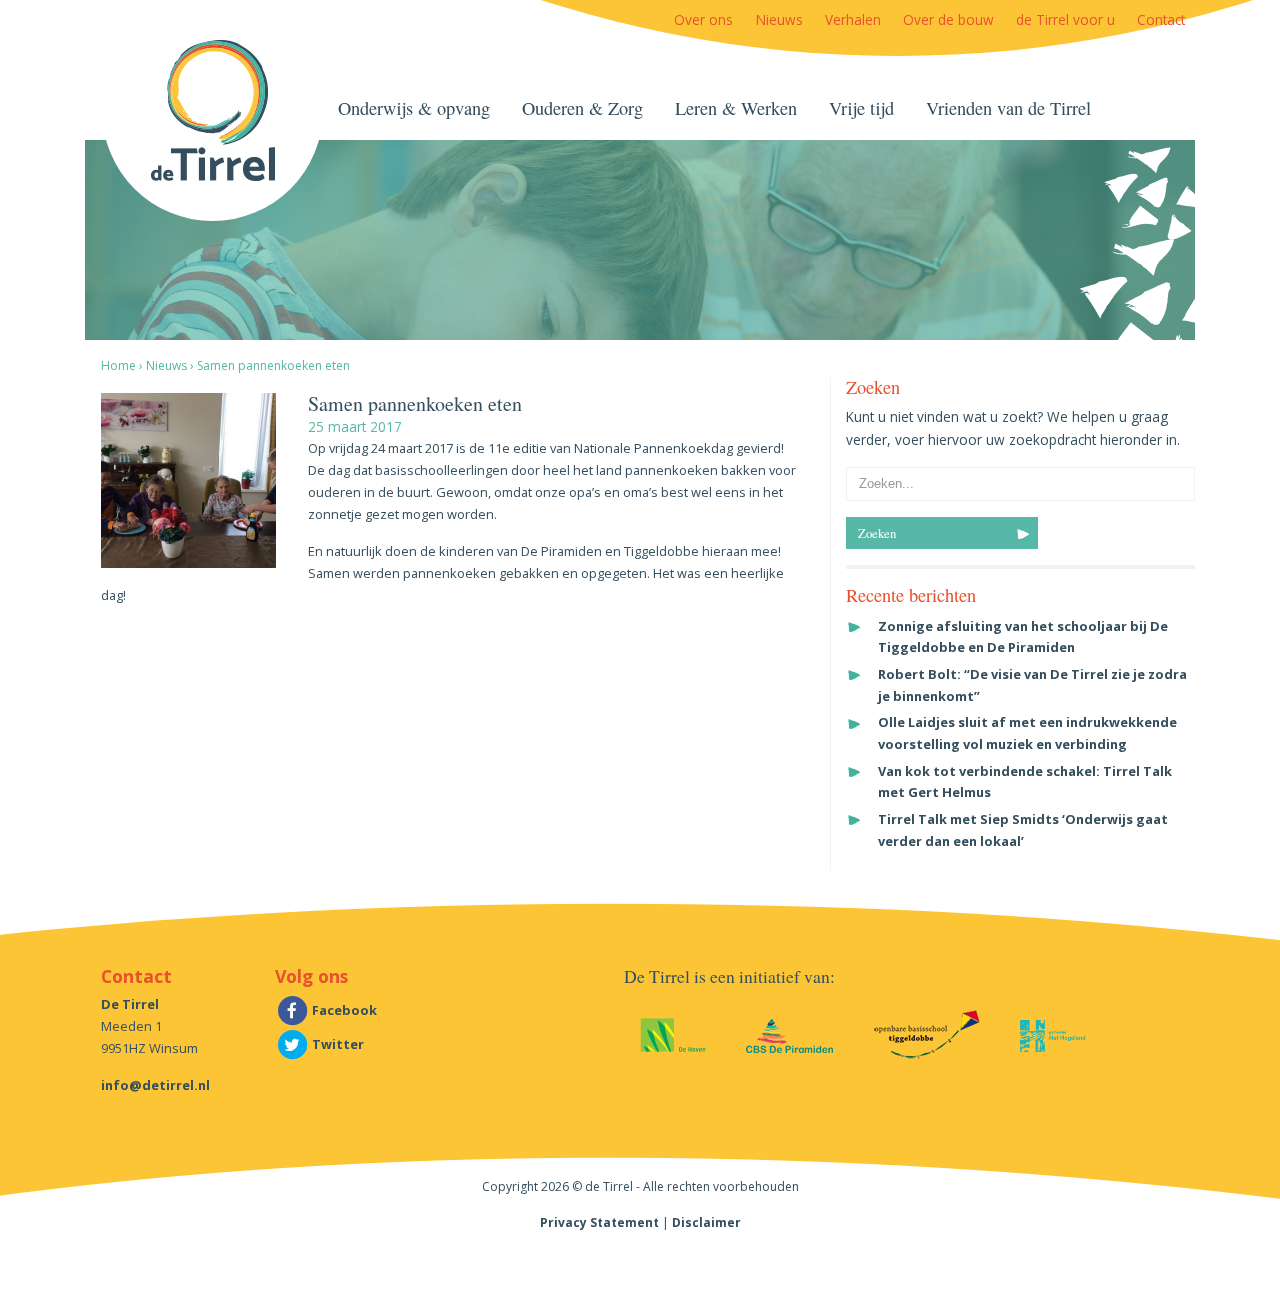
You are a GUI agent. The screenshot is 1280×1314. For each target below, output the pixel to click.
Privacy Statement (599, 1222)
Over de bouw (948, 19)
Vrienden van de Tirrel (1008, 108)
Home (118, 365)
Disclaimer (706, 1222)
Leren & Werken (736, 108)
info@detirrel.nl (155, 1085)
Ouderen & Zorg (582, 108)
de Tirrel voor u (1065, 19)
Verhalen (853, 19)
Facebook (343, 1010)
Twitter (336, 1044)
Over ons (703, 19)
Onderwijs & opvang (414, 108)
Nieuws (779, 19)
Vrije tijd (861, 108)
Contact (1161, 19)
